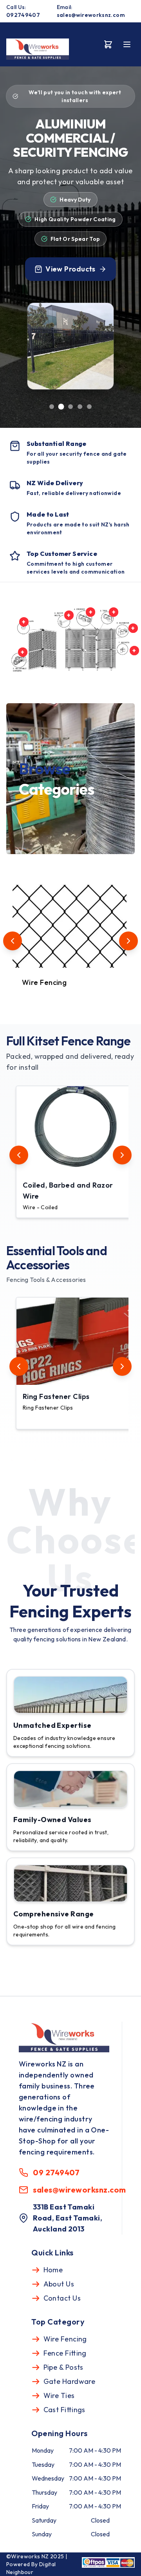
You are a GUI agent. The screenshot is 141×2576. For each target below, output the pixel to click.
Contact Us (62, 2298)
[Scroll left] (13, 941)
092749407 (23, 15)
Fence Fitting (65, 2353)
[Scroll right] (128, 941)
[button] (74, 1152)
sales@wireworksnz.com (91, 15)
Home (53, 2270)
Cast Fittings (64, 2410)
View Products (70, 269)
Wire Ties (59, 2395)
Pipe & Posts (63, 2367)
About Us (59, 2284)
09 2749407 (56, 2172)
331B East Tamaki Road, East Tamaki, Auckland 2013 (68, 2218)
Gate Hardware (70, 2381)
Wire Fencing (65, 2339)
